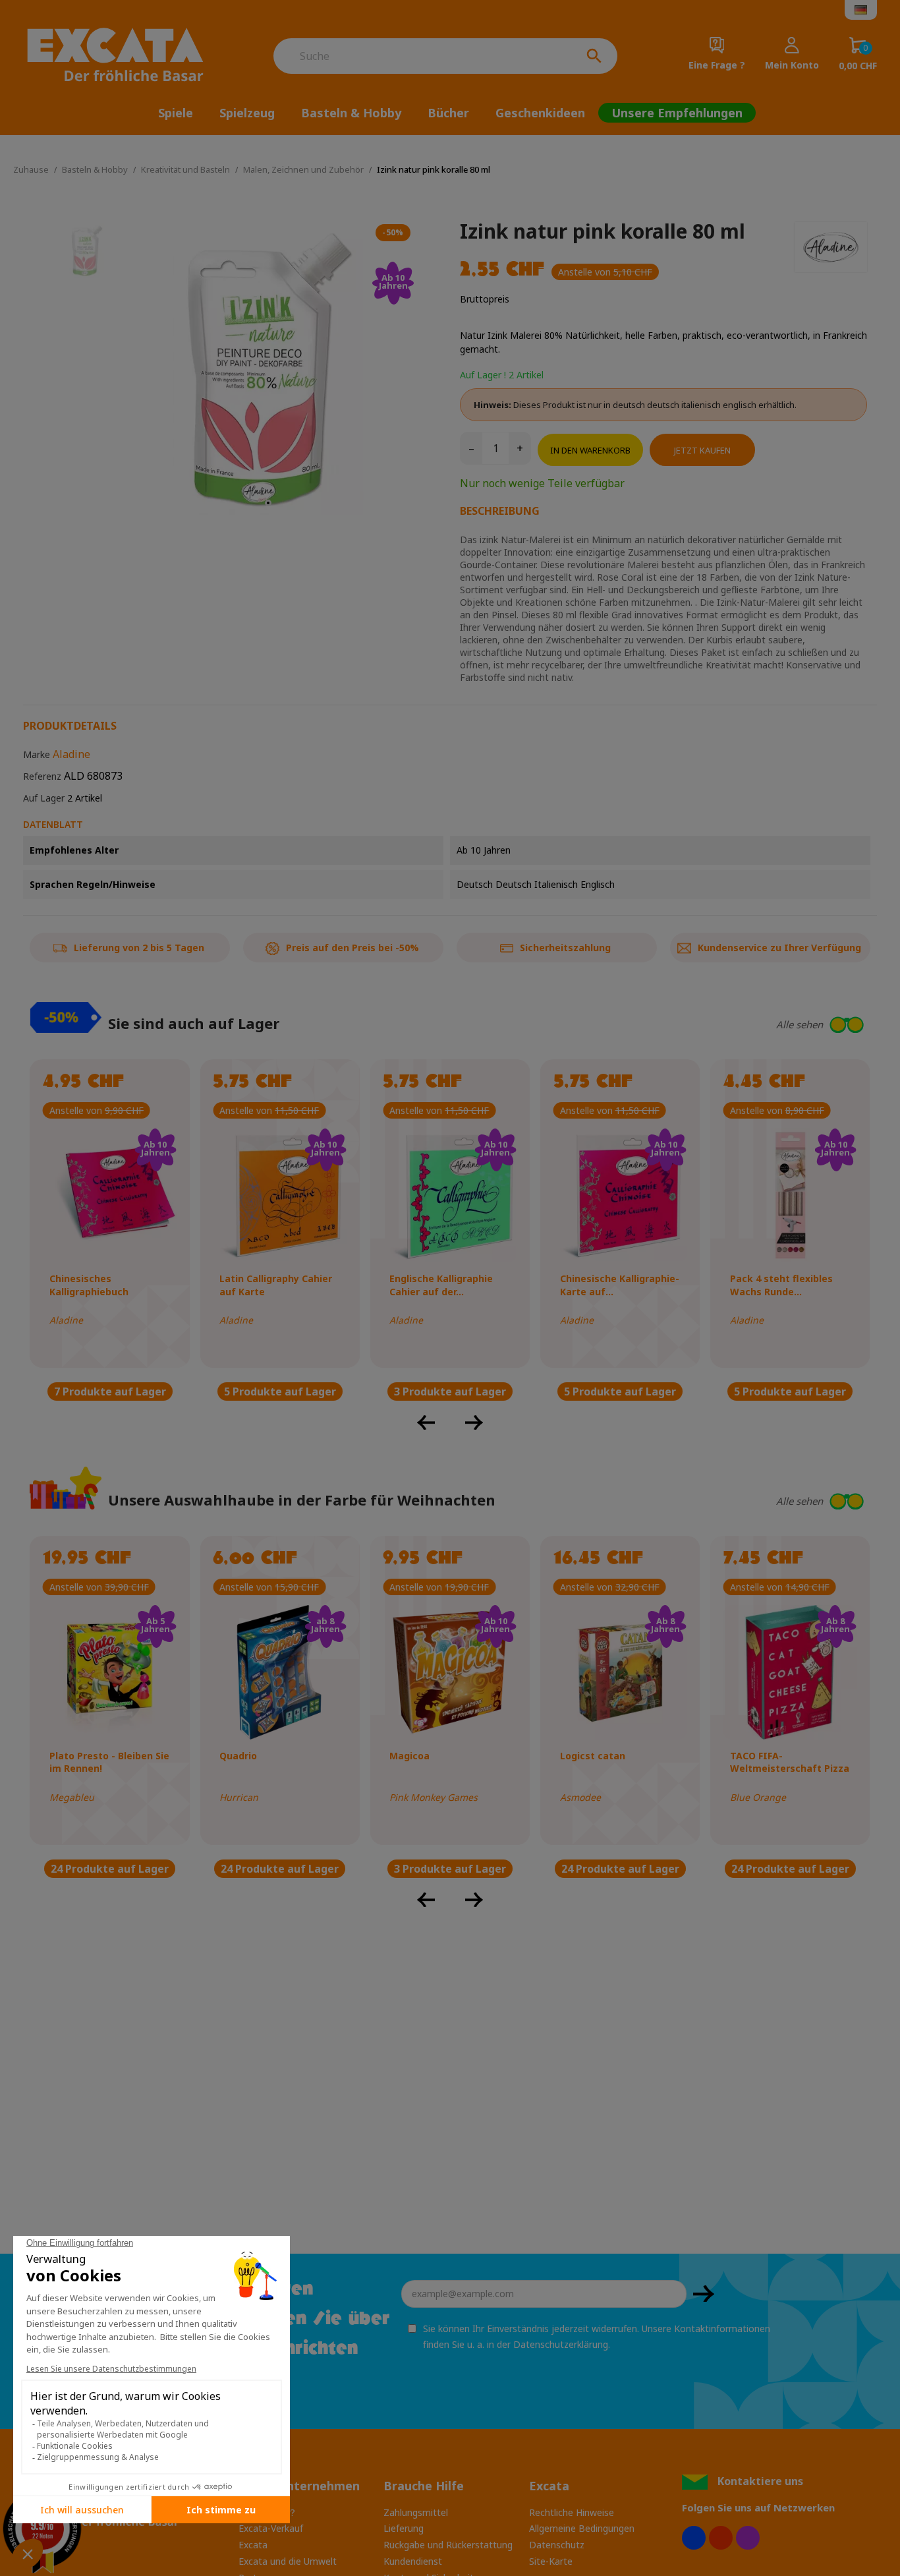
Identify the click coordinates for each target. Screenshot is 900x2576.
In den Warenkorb (590, 450)
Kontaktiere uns (760, 2481)
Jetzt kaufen (702, 450)
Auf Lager (44, 798)
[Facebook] (694, 2538)
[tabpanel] (268, 369)
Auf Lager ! (483, 375)
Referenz (42, 776)
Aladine (71, 754)
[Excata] (123, 56)
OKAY (704, 2294)
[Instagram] (721, 2538)
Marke (37, 754)
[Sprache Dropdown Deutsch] (861, 10)
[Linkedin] (748, 2538)
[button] (735, 1025)
